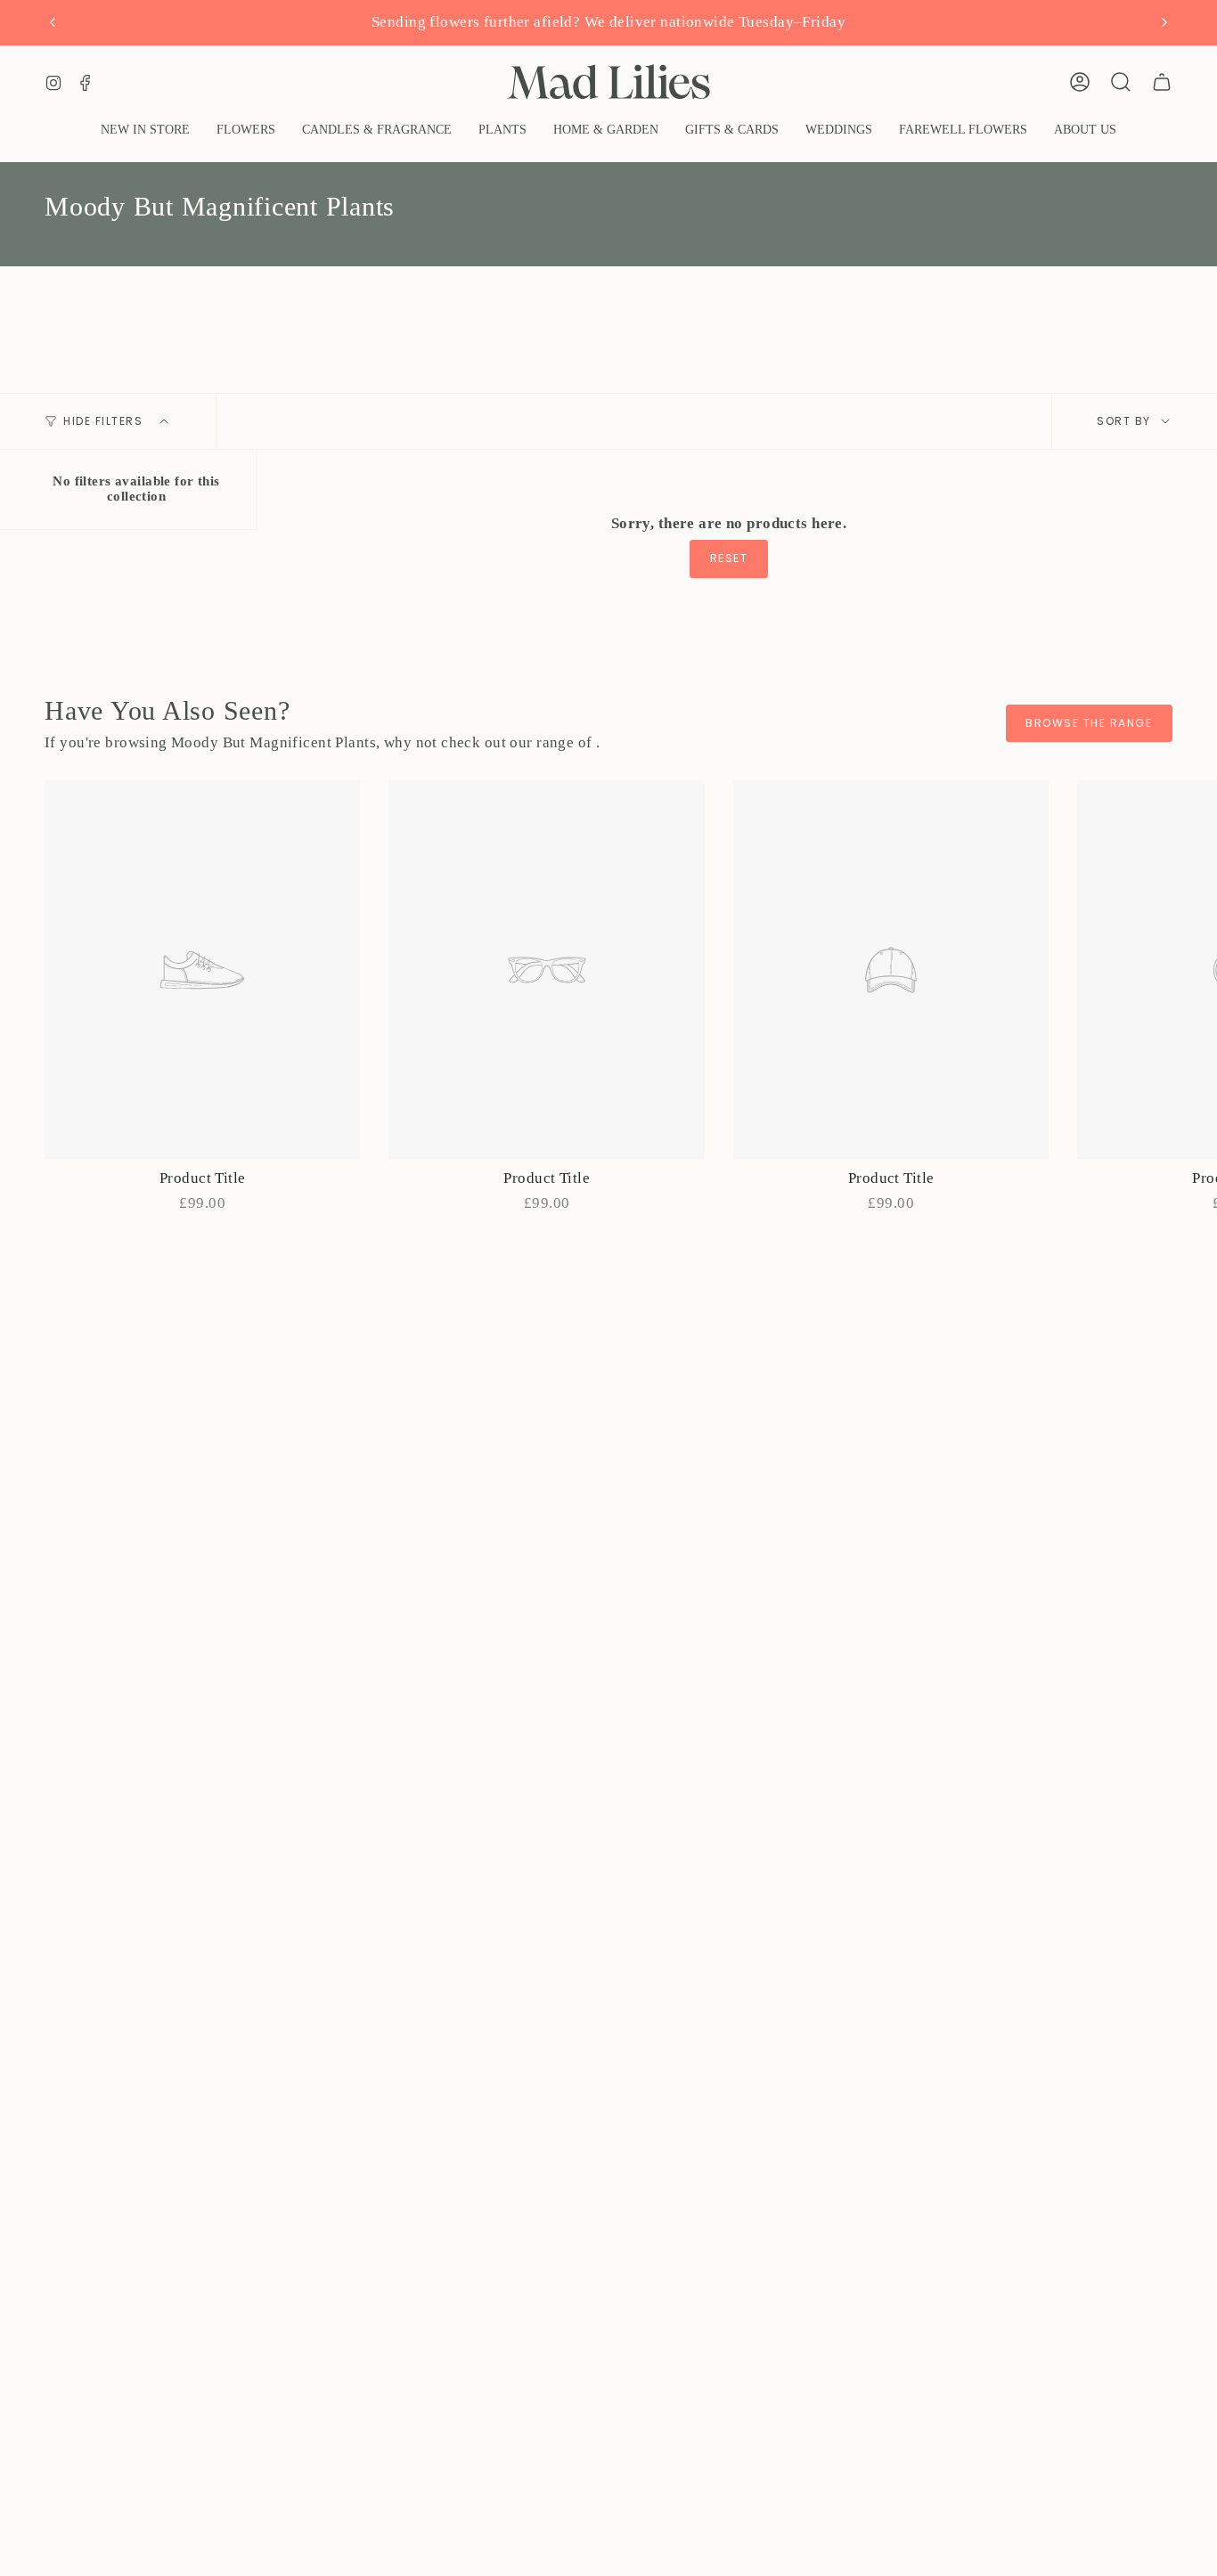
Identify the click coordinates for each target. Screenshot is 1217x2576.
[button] (246, 131)
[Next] (1164, 22)
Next (1190, 970)
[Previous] (53, 22)
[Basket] (1162, 82)
